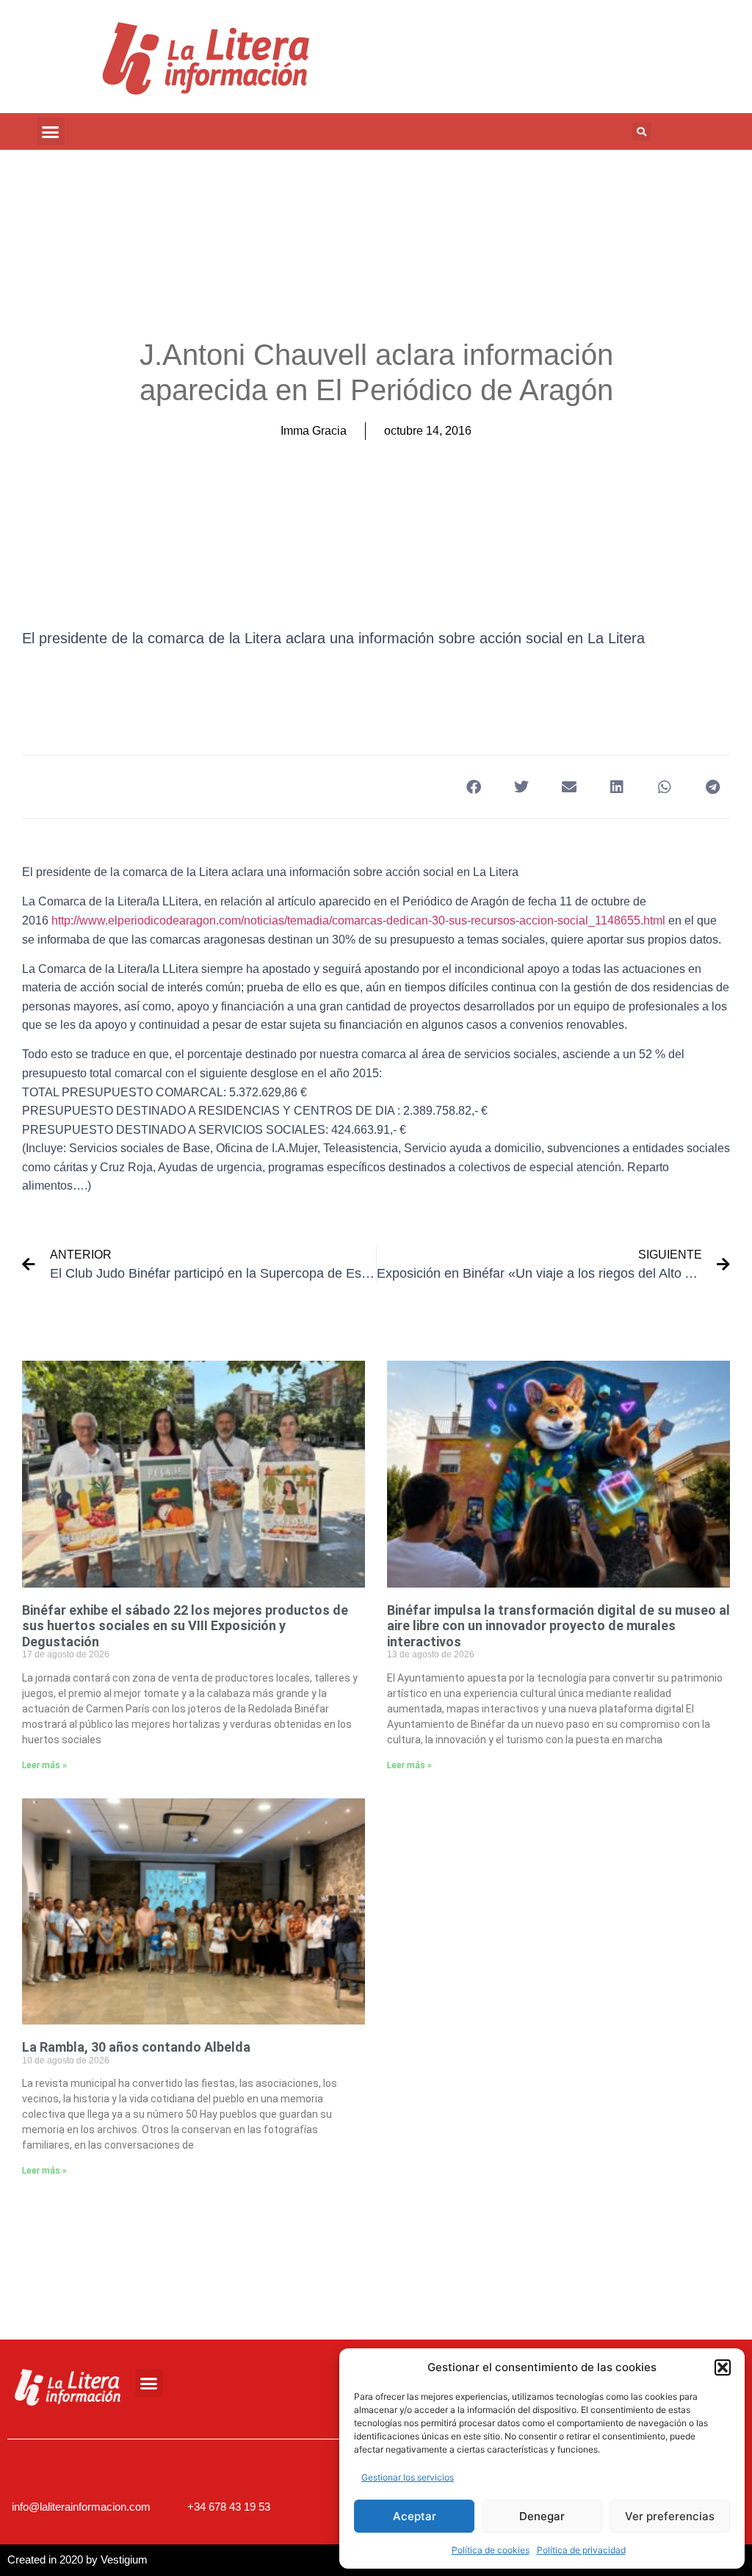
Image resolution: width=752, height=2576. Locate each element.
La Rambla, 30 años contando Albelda (136, 2047)
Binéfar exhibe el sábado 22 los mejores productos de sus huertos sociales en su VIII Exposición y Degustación (185, 1626)
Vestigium (124, 2559)
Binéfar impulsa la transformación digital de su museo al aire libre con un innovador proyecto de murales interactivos (558, 1626)
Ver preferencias (670, 2516)
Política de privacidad (581, 2550)
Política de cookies (491, 2550)
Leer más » (44, 1765)
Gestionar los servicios (408, 2477)
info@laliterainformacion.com (81, 2507)
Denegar (542, 2516)
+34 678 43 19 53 (229, 2507)
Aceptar (415, 2516)
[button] (723, 2367)
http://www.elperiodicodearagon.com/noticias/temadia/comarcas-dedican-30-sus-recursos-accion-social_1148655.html (358, 920)
